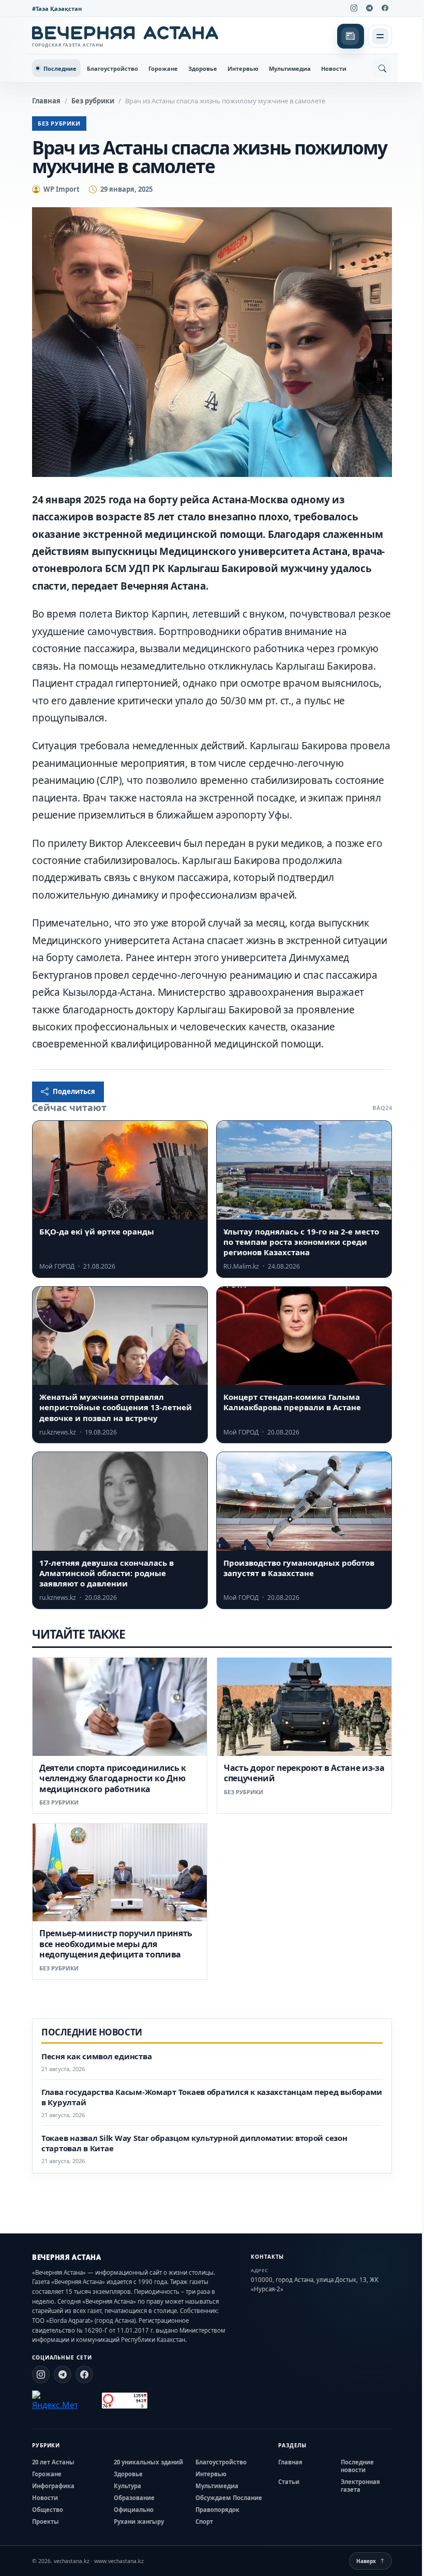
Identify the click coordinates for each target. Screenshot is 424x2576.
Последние (60, 68)
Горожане (163, 68)
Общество (48, 2510)
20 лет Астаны (53, 2462)
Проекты (46, 2521)
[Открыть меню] (380, 36)
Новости (334, 68)
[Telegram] (369, 8)
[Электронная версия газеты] (351, 36)
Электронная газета (360, 2486)
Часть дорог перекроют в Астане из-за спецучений (304, 1773)
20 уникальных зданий (148, 2462)
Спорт (204, 2521)
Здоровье (203, 68)
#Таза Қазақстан (57, 9)
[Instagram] (354, 8)
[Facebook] (385, 8)
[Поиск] (382, 68)
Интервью (243, 68)
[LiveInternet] (90, 2401)
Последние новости (357, 2466)
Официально (134, 2510)
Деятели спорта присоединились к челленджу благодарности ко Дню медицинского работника (113, 1778)
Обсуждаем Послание (229, 2498)
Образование (134, 2498)
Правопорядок (217, 2510)
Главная (46, 101)
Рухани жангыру (139, 2521)
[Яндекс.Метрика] (55, 2401)
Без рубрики (93, 101)
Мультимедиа (290, 68)
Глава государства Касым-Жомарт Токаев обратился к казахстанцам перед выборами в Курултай (212, 2097)
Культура (127, 2486)
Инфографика (53, 2486)
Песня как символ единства (96, 2056)
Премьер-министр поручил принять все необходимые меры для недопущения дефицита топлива (116, 1944)
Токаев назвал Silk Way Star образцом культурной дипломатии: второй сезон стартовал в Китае (194, 2143)
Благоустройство (112, 68)
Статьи (289, 2482)
